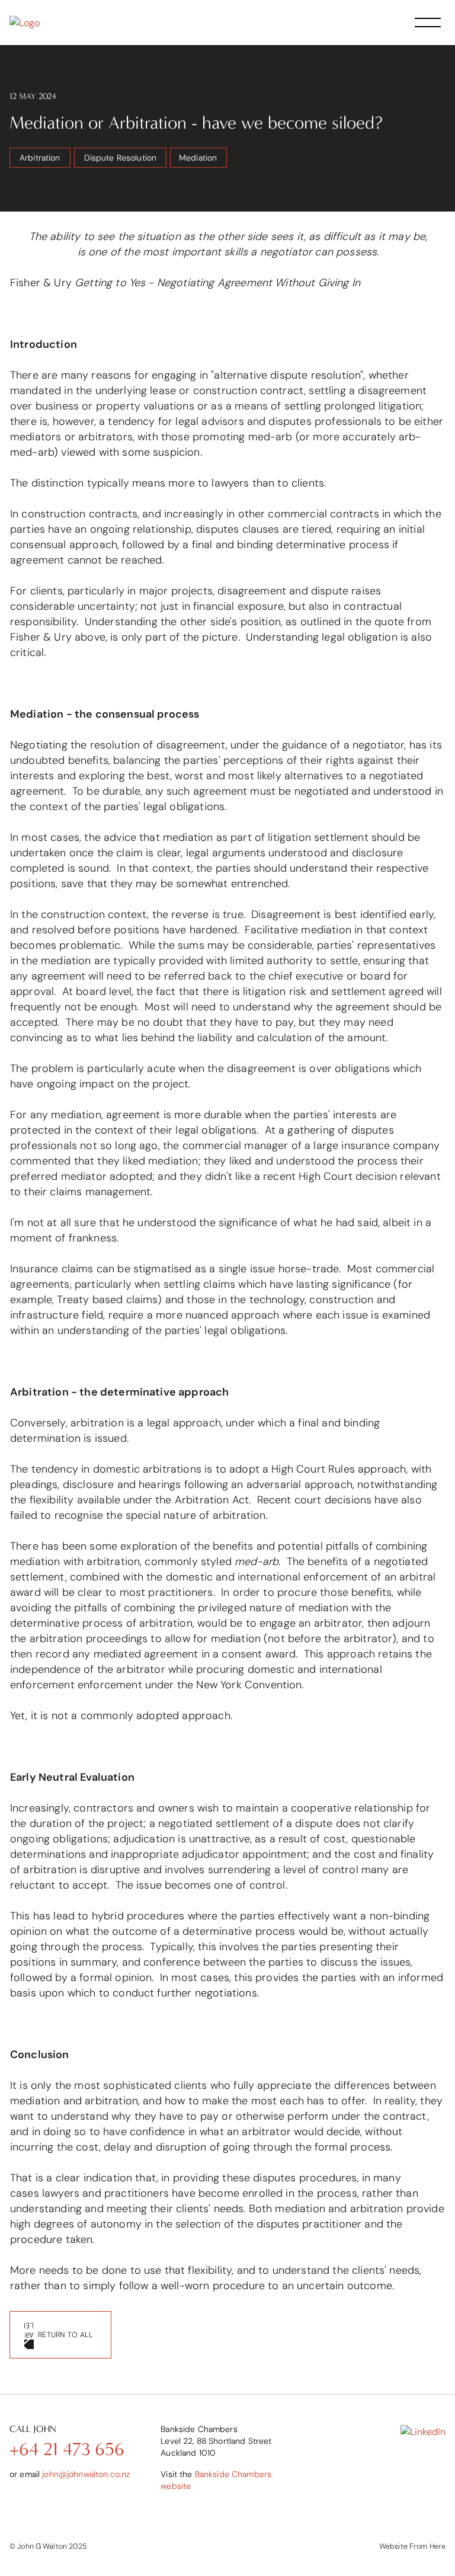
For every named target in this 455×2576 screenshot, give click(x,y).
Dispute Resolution (121, 158)
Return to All (65, 2335)
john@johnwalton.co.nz (86, 2474)
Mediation (198, 158)
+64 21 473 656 (67, 2449)
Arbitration (40, 158)
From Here (427, 2546)
